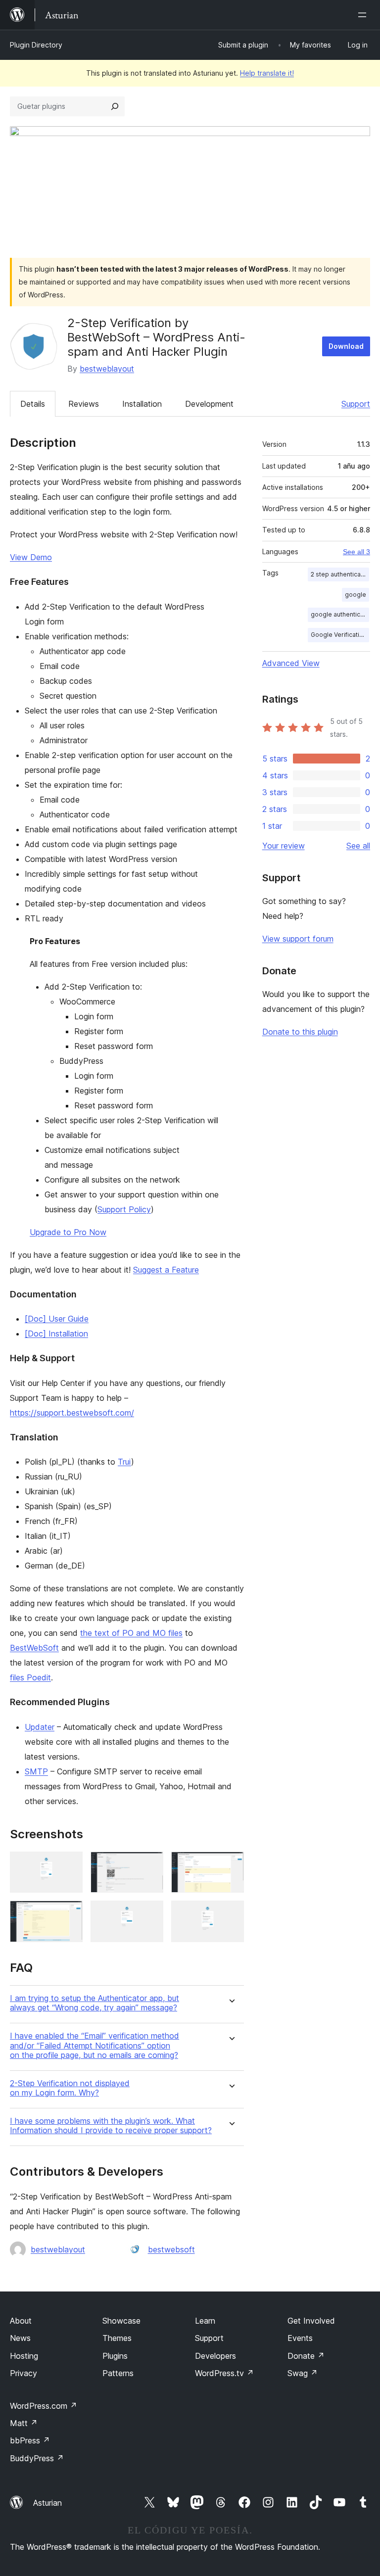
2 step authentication (340, 574)
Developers (215, 2356)
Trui (124, 1462)
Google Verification (339, 635)
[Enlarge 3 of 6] (231, 1865)
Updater (40, 1727)
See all (358, 846)
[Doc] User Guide (57, 1319)
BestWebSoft (34, 1648)
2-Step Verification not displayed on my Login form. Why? (70, 2088)
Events (300, 2338)
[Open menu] (364, 15)
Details (33, 404)
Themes (117, 2338)
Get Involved (311, 2321)
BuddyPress (37, 2458)
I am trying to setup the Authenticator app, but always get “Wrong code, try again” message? (95, 2003)
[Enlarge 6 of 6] (231, 1914)
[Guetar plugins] (115, 106)
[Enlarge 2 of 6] (150, 1865)
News (20, 2338)
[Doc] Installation (56, 1334)
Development (209, 404)
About (21, 2321)
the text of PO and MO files (131, 1633)
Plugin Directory (36, 45)
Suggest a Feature (166, 1270)
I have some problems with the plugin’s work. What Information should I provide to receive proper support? (111, 2126)
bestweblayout (107, 369)
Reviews (84, 404)
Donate (306, 2356)
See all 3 (356, 552)
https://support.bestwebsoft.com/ (72, 1413)
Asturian (47, 2503)
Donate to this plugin (300, 1032)
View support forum (298, 939)
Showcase (121, 2321)
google (356, 595)
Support (356, 404)
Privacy (24, 2373)
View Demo (31, 557)
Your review (284, 846)
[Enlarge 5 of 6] (150, 1914)
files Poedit (30, 1677)
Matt (24, 2423)
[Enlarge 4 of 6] (69, 1914)
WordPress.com (44, 2406)
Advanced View (291, 663)
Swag (303, 2373)
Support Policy (124, 1209)
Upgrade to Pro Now (68, 1232)
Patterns (118, 2373)
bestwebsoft (171, 2249)
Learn (205, 2321)
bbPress (30, 2440)
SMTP (36, 1771)
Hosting (24, 2356)
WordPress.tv (224, 2373)
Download (346, 346)
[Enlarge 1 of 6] (69, 1865)
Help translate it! (267, 73)
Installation (142, 404)
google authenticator (340, 614)
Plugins (115, 2356)
